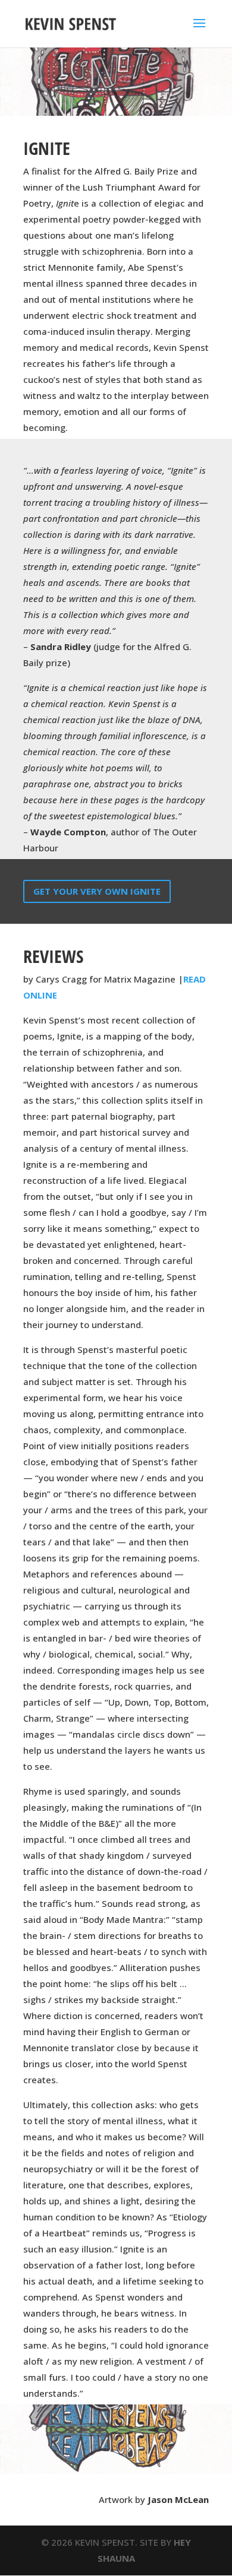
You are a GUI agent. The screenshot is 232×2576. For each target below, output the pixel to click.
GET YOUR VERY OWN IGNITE (97, 891)
